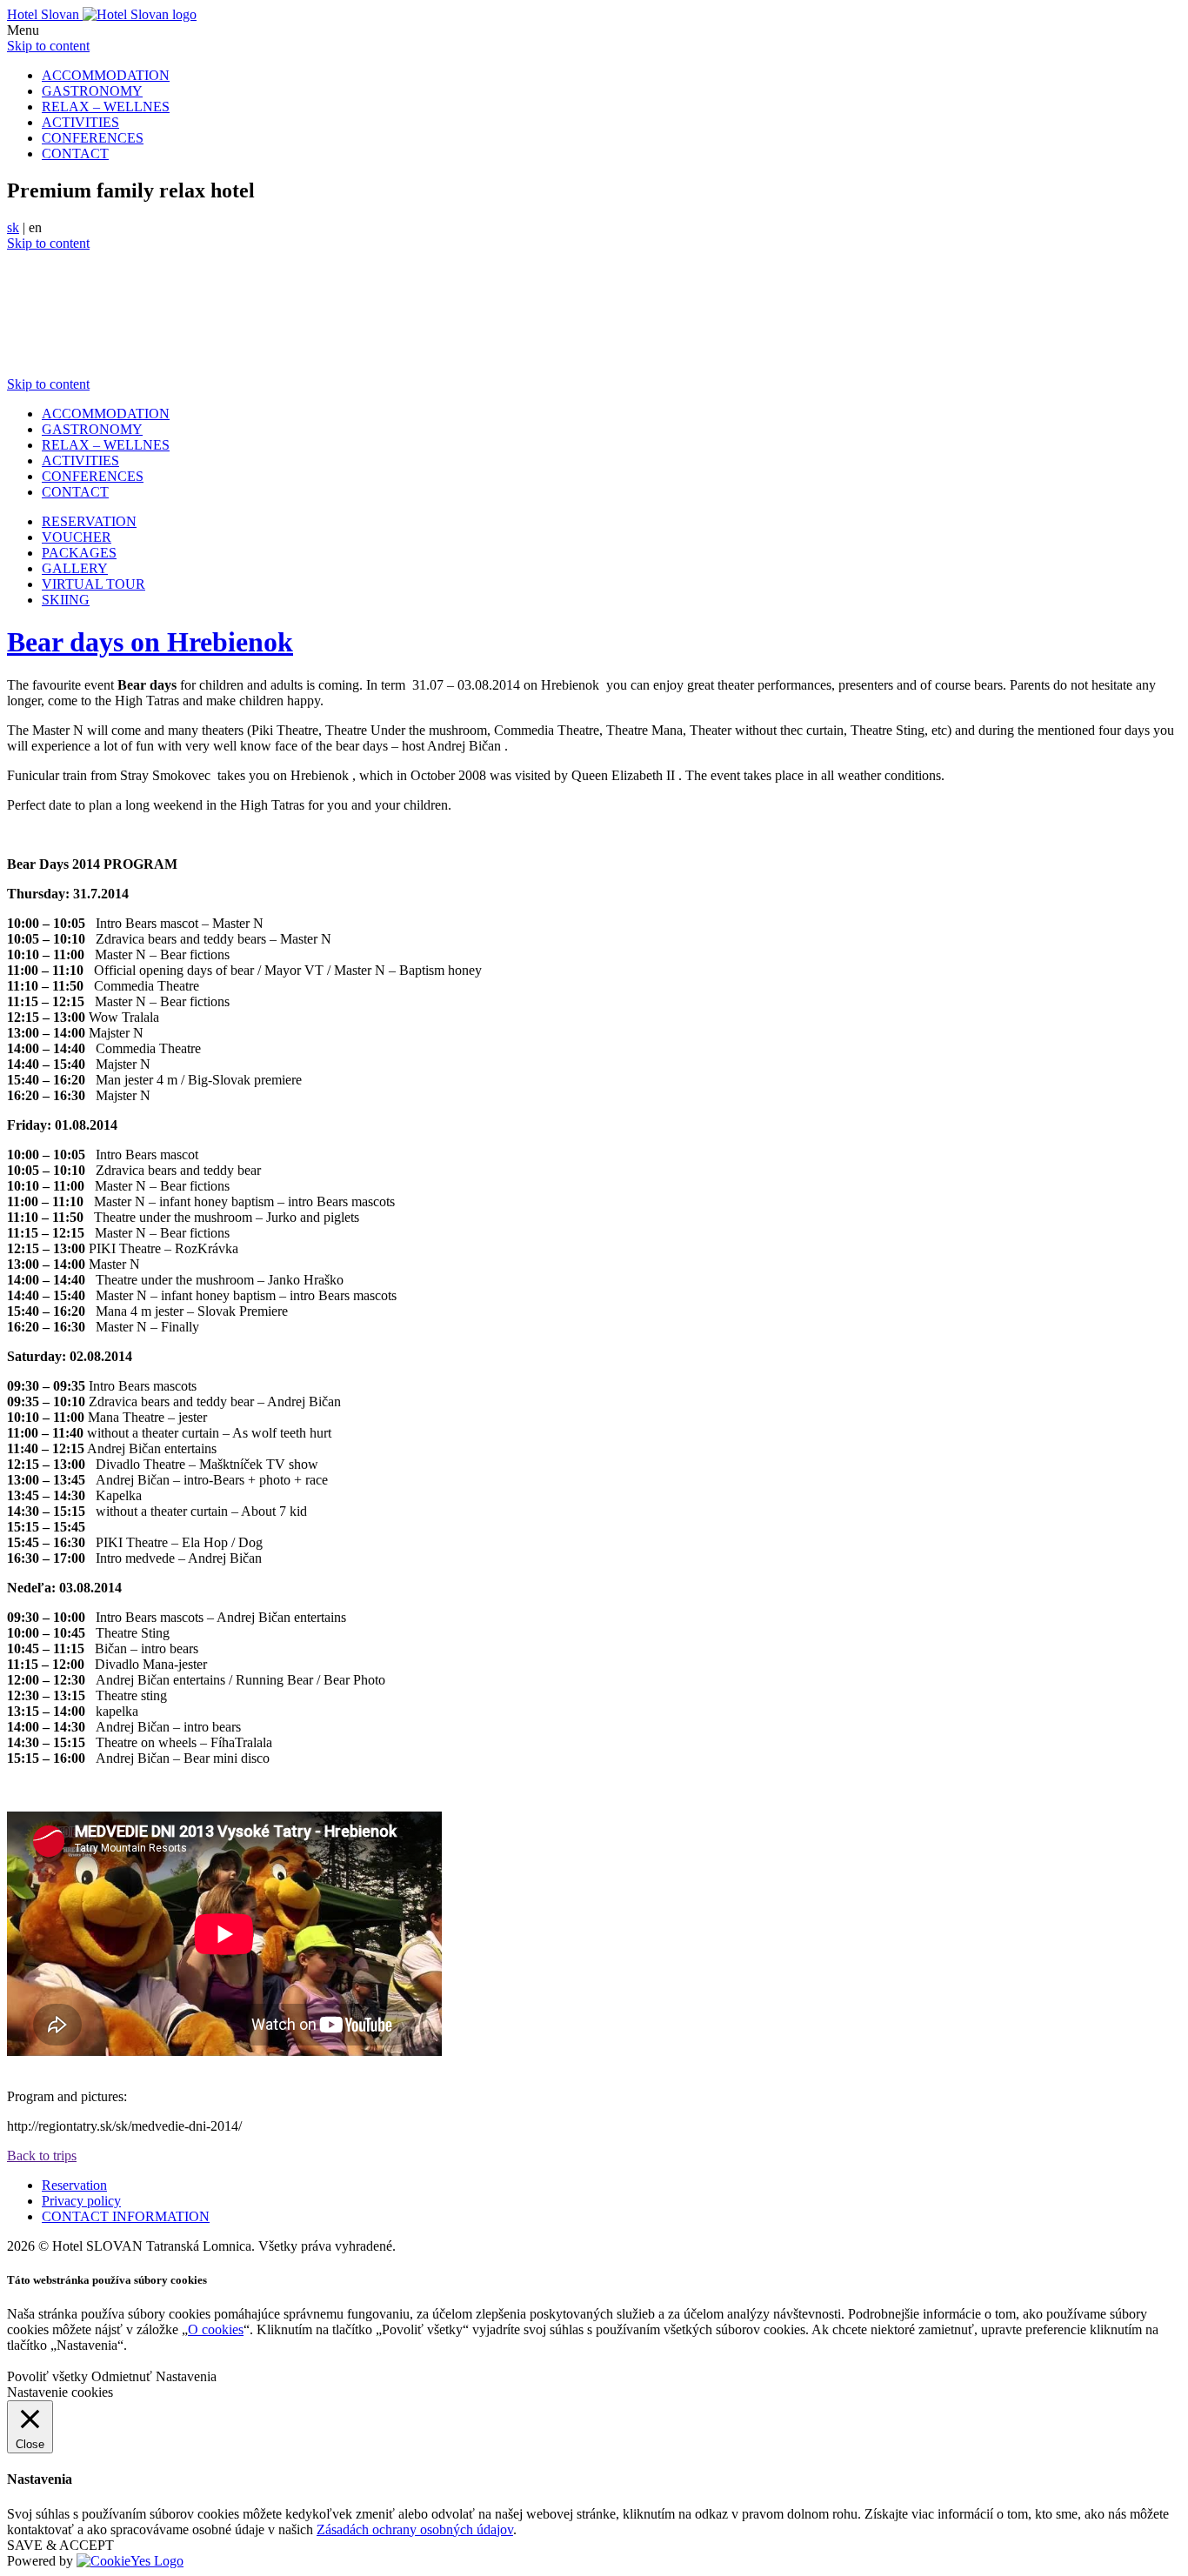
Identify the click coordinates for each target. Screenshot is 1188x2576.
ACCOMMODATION (106, 75)
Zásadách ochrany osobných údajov (415, 2529)
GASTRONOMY (92, 91)
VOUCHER (77, 537)
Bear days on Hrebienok (150, 642)
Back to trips (42, 2156)
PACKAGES (79, 553)
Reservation (74, 2185)
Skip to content (48, 46)
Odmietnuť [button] (122, 2376)
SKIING (66, 600)
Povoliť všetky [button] (47, 2376)
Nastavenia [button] (186, 2376)
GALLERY (75, 568)
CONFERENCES (93, 138)
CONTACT (75, 153)
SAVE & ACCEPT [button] (60, 2545)
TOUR (93, 584)
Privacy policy (81, 2201)
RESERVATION (89, 521)
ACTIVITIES (80, 122)
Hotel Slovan (45, 14)
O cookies (216, 2329)
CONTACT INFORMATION (126, 2216)
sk (13, 227)
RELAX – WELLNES (106, 107)
